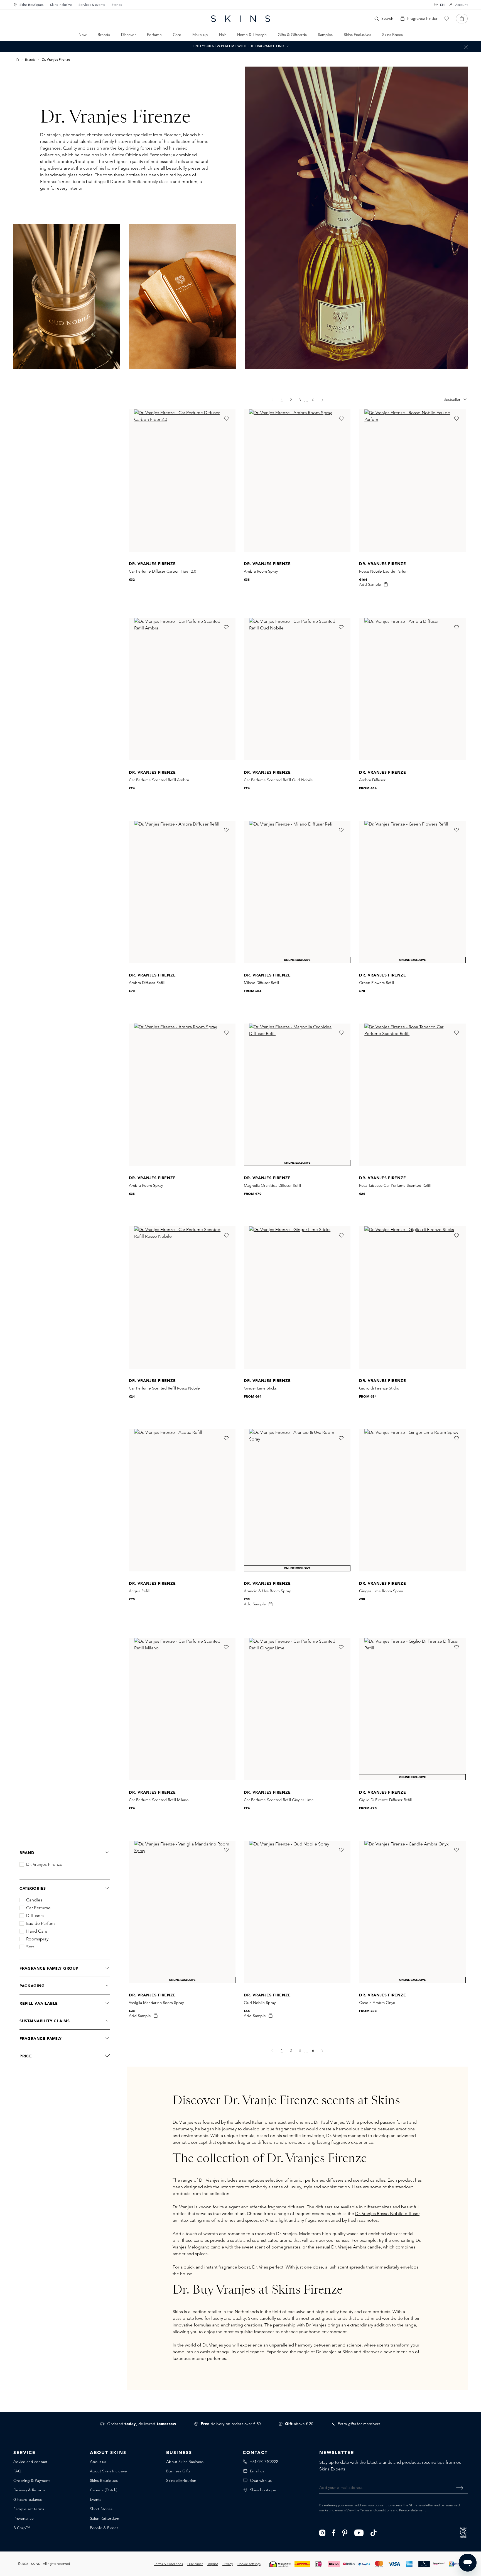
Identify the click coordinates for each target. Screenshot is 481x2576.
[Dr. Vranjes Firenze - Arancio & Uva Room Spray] (297, 1500)
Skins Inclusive (61, 5)
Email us (257, 2471)
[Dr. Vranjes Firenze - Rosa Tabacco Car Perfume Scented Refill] (412, 1095)
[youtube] (359, 2532)
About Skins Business (185, 2462)
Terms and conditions (376, 2510)
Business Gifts (178, 2471)
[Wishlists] (447, 19)
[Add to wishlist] (226, 419)
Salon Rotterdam (105, 2518)
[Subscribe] (460, 2487)
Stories (117, 5)
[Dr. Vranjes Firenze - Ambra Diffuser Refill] (182, 892)
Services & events (92, 5)
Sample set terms (29, 2509)
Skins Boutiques (31, 5)
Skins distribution (181, 2480)
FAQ (17, 2471)
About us (98, 2462)
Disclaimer (195, 2564)
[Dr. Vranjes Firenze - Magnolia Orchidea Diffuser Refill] (297, 1095)
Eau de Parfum (41, 1923)
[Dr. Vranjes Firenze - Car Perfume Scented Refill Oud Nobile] (297, 689)
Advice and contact (30, 2462)
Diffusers (35, 1916)
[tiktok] (374, 2532)
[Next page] (322, 400)
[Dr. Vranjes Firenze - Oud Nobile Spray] (297, 1912)
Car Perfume (38, 1908)
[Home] (17, 60)
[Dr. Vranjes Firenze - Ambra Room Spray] (297, 481)
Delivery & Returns (29, 2490)
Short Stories (101, 2509)
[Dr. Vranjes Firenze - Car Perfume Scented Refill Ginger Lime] (297, 1709)
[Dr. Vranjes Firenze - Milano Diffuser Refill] (297, 892)
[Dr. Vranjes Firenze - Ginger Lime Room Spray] (412, 1500)
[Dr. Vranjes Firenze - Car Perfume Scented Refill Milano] (182, 1709)
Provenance (24, 2518)
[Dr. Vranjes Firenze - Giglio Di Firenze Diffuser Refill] (412, 1709)
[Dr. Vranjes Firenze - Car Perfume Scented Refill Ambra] (182, 689)
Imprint (213, 2564)
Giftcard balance (28, 2499)
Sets (30, 1947)
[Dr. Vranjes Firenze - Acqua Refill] (182, 1500)
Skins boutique (263, 2490)
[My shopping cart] (462, 19)
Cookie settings (249, 2564)
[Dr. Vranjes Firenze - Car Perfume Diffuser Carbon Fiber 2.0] (182, 481)
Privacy (228, 2564)
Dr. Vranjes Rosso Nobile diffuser (387, 2214)
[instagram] (322, 2532)
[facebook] (334, 2532)
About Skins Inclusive (108, 2471)
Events (96, 2499)
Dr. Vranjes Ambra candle (356, 2247)
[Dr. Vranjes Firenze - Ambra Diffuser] (412, 689)
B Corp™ (22, 2528)
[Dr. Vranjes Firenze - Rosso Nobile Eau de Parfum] (412, 481)
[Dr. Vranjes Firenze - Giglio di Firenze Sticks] (412, 1297)
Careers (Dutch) (104, 2490)
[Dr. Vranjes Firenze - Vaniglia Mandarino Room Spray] (182, 1912)
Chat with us (261, 2480)
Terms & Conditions (168, 2564)
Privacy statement (412, 2510)
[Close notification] (466, 47)
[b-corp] (463, 2532)
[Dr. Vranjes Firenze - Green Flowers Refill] (412, 892)
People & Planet (104, 2528)
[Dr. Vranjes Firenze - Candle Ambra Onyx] (412, 1912)
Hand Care (37, 1931)
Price (26, 2056)
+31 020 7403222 (264, 2462)
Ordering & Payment (32, 2480)
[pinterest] (345, 2532)
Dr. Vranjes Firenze (44, 1864)
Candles (34, 1900)
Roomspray (37, 1939)
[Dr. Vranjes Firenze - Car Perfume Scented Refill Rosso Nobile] (182, 1297)
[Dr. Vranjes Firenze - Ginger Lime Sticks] (297, 1297)
